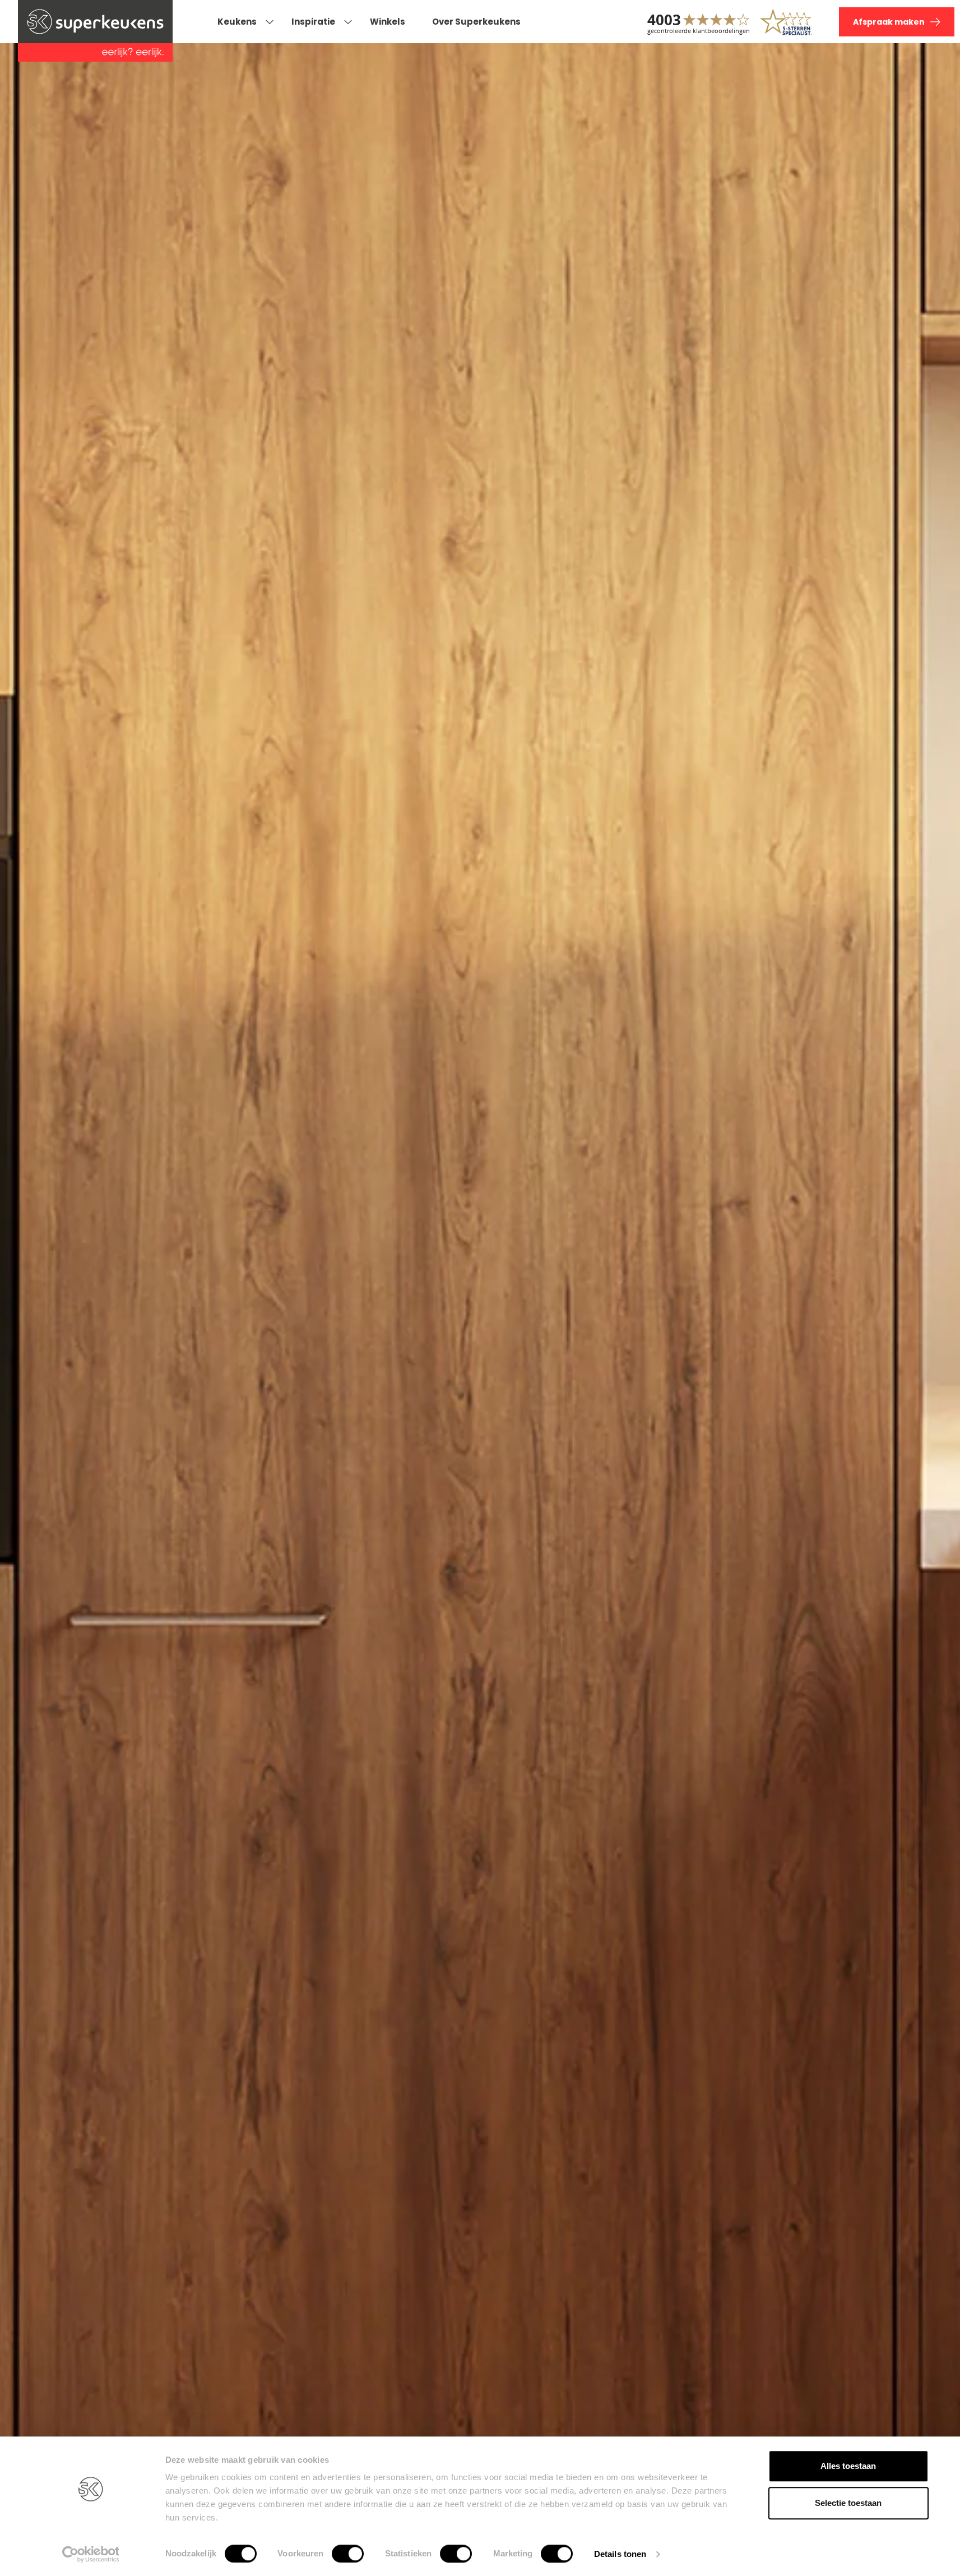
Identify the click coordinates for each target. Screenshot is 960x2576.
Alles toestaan (848, 2466)
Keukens (237, 22)
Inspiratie (313, 22)
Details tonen (620, 2554)
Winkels (388, 22)
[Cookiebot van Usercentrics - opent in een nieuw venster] (91, 2554)
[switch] (348, 2554)
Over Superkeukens (476, 22)
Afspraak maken (889, 22)
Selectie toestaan (848, 2503)
